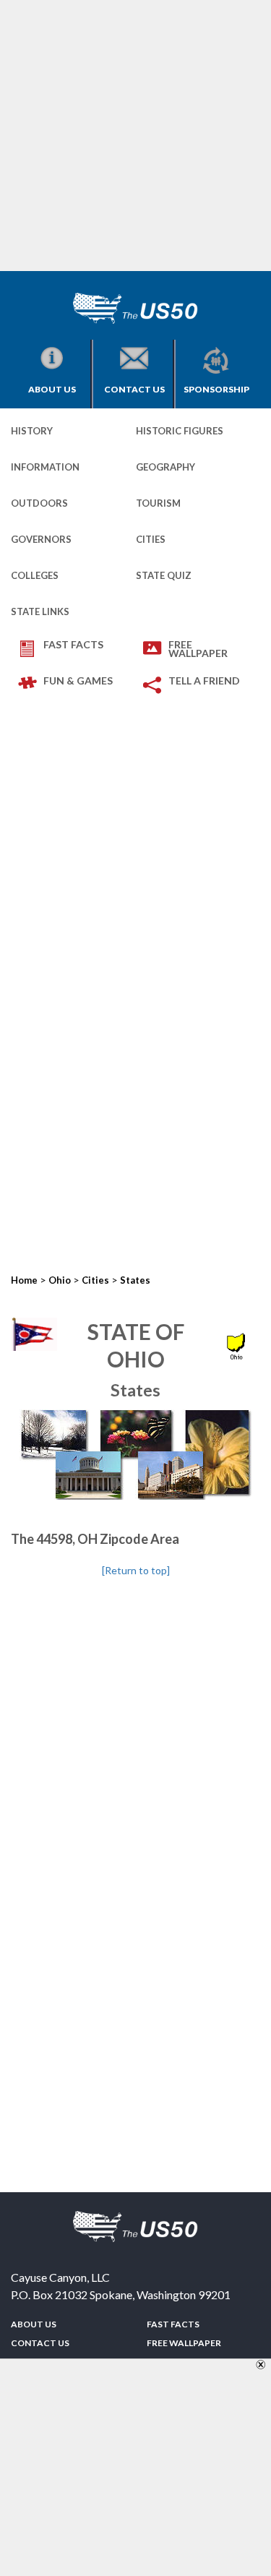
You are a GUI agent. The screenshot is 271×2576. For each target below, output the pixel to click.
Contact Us (134, 389)
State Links (40, 611)
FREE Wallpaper (198, 649)
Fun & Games (78, 681)
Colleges (35, 575)
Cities (151, 539)
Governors (41, 539)
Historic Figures (180, 431)
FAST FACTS (73, 644)
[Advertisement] (135, 136)
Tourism (158, 503)
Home (24, 1280)
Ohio (60, 1280)
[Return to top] (136, 1570)
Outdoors (39, 503)
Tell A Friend (204, 681)
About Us (52, 389)
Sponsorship (216, 389)
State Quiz (164, 575)
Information (45, 467)
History (32, 431)
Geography (165, 467)
